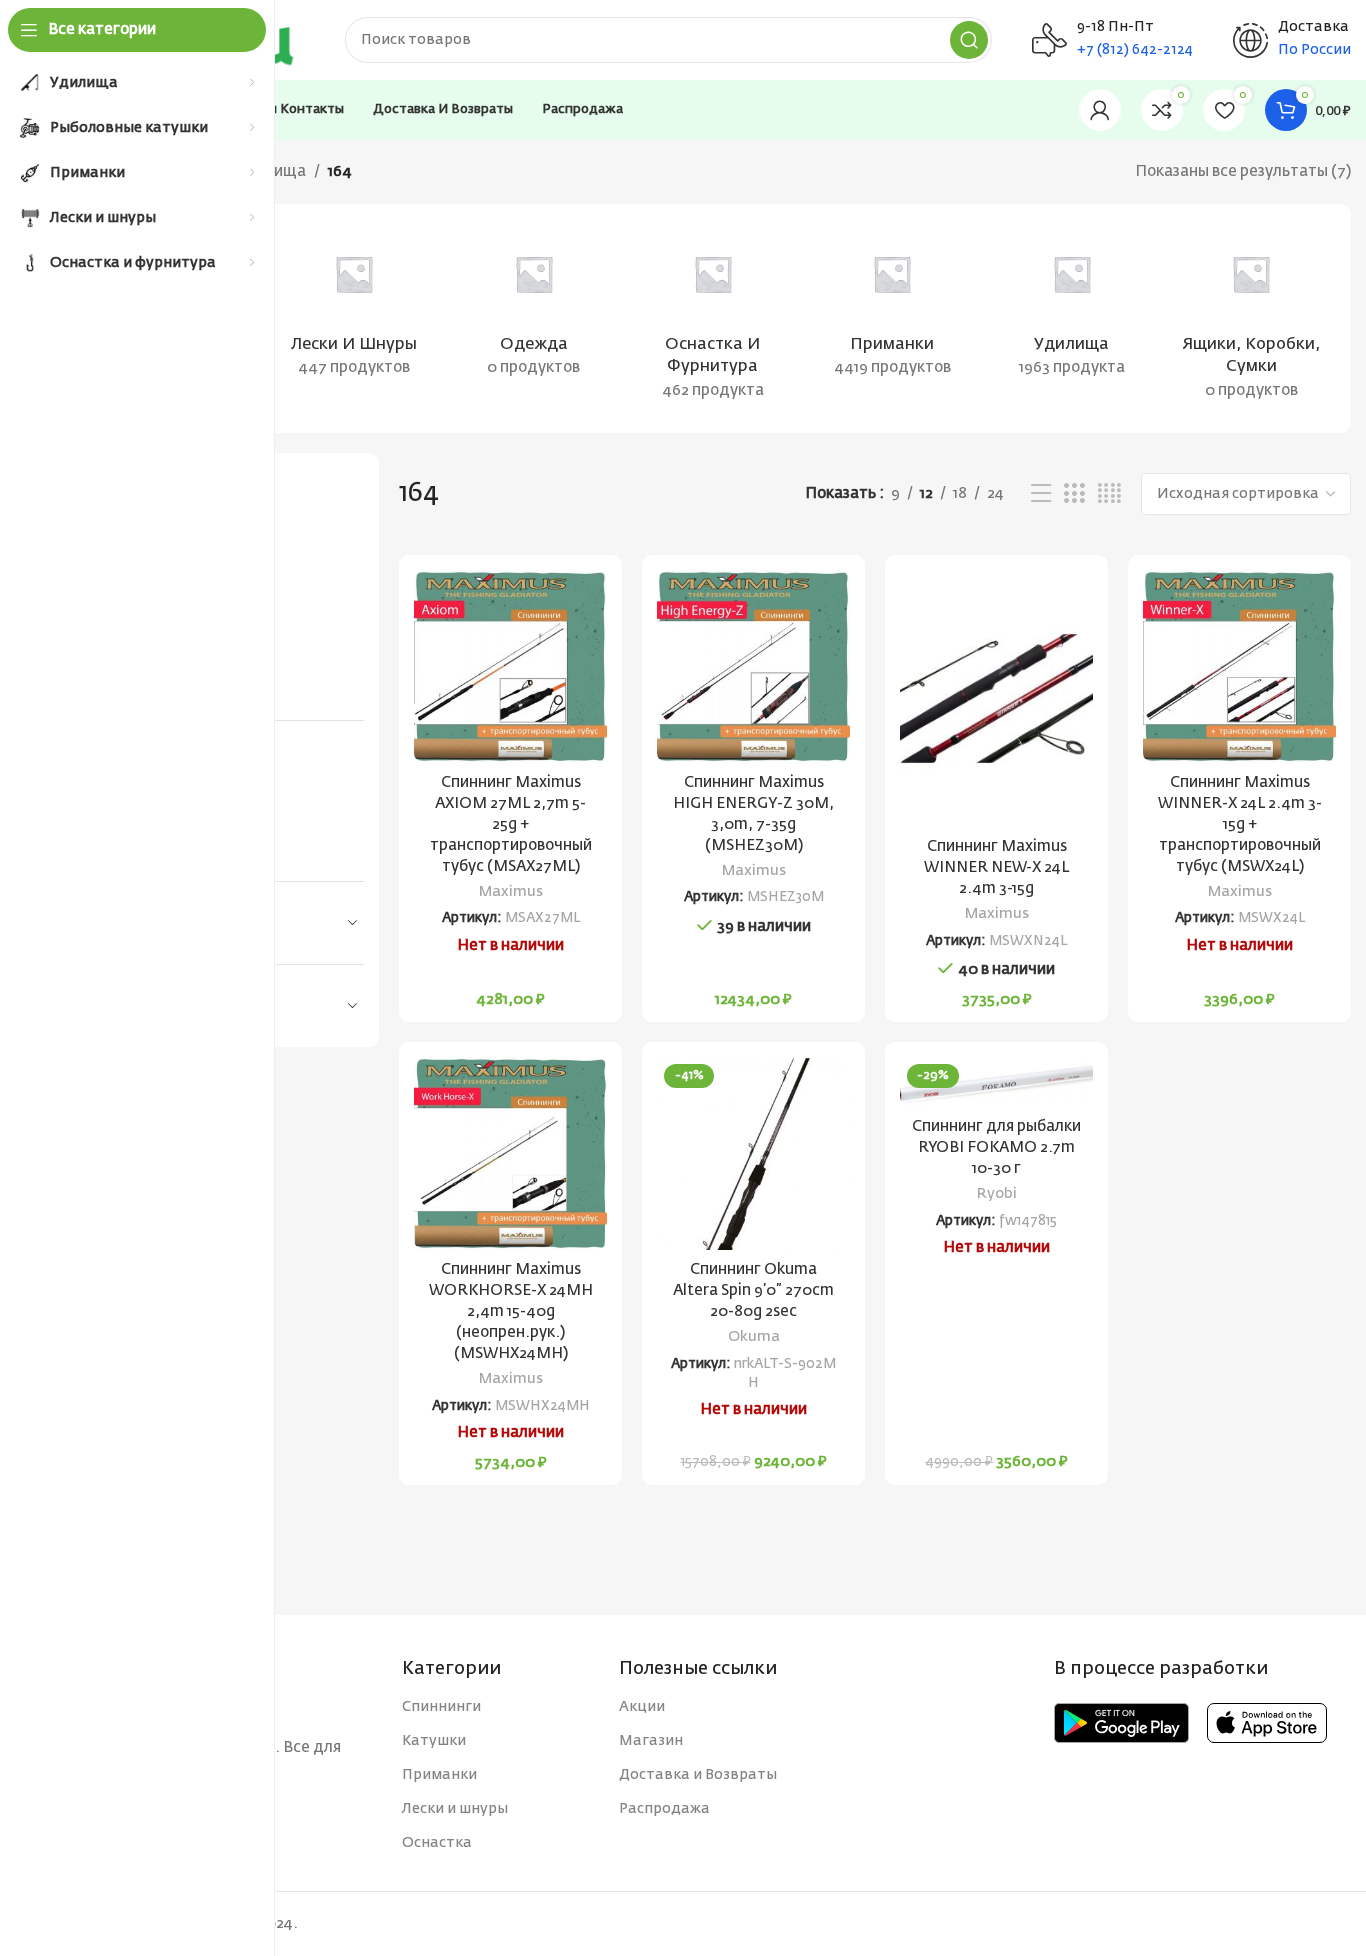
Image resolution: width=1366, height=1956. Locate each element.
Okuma (754, 1337)
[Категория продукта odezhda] (533, 307)
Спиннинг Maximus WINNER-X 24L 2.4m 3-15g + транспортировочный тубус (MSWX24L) (1240, 824)
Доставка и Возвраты (698, 1775)
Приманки (439, 1775)
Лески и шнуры (455, 1809)
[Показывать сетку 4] (1109, 494)
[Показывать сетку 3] (1074, 494)
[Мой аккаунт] (1100, 110)
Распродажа (664, 1809)
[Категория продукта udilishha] (1071, 307)
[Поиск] (969, 40)
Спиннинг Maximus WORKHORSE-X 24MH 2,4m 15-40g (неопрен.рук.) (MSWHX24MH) (511, 1311)
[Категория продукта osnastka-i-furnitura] (712, 318)
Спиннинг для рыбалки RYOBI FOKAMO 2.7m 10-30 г (996, 1147)
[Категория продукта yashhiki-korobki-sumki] (1251, 318)
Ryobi (997, 1194)
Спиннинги (441, 1707)
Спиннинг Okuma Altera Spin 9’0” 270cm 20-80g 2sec (753, 1290)
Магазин (651, 1741)
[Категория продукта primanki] (892, 307)
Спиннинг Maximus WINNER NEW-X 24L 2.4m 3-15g (996, 867)
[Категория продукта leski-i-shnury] (353, 307)
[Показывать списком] (1041, 494)
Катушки (434, 1741)
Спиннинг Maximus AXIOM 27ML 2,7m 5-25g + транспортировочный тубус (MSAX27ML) (511, 824)
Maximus (511, 892)
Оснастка (437, 1843)
